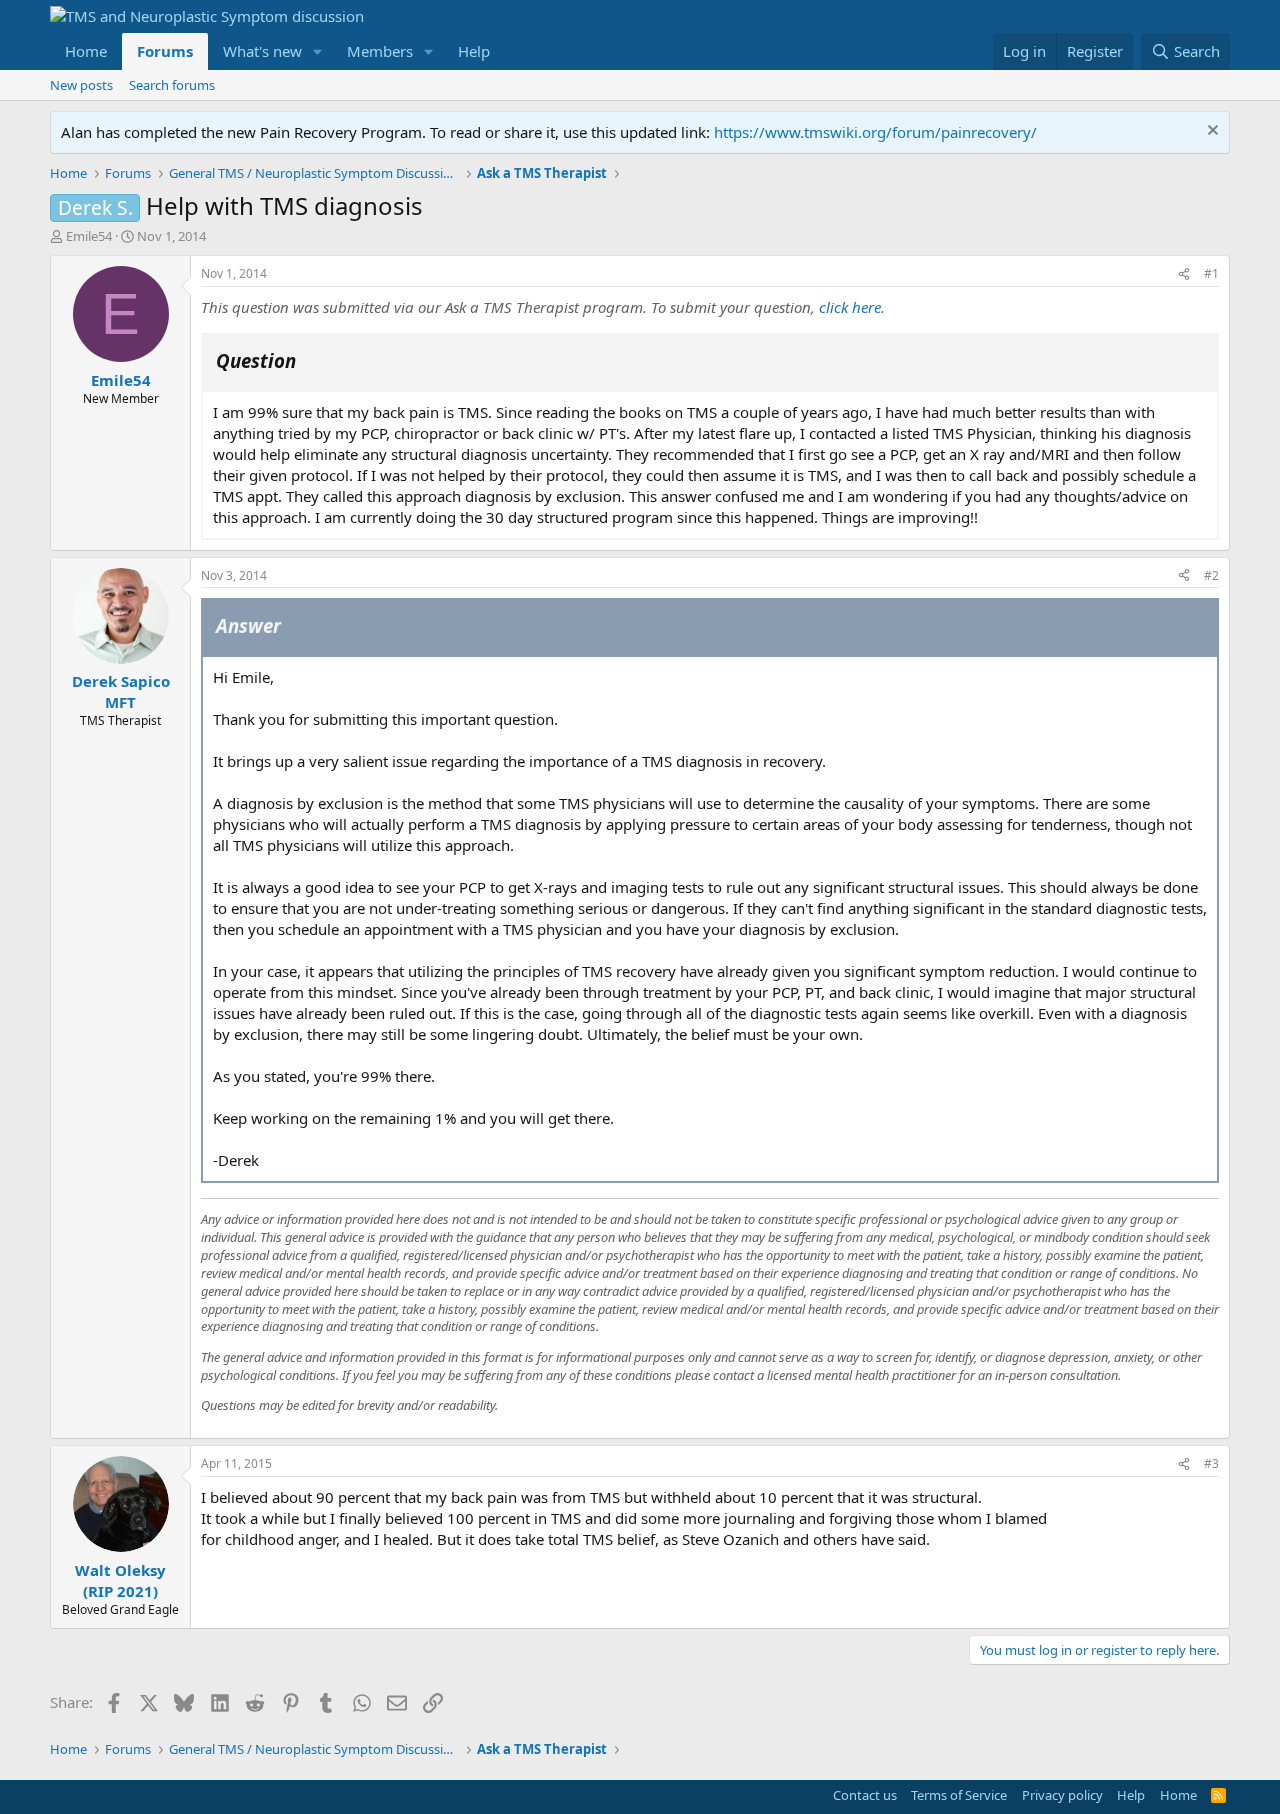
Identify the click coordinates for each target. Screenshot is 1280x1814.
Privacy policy (1062, 1795)
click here (850, 307)
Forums (165, 51)
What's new (262, 51)
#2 (1211, 575)
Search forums (172, 85)
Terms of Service (959, 1795)
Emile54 (89, 236)
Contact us (865, 1795)
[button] (318, 51)
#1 (1211, 273)
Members (380, 51)
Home (86, 51)
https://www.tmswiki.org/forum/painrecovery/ (875, 132)
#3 (1211, 1463)
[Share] (1184, 274)
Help (474, 51)
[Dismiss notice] (1210, 132)
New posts (81, 85)
